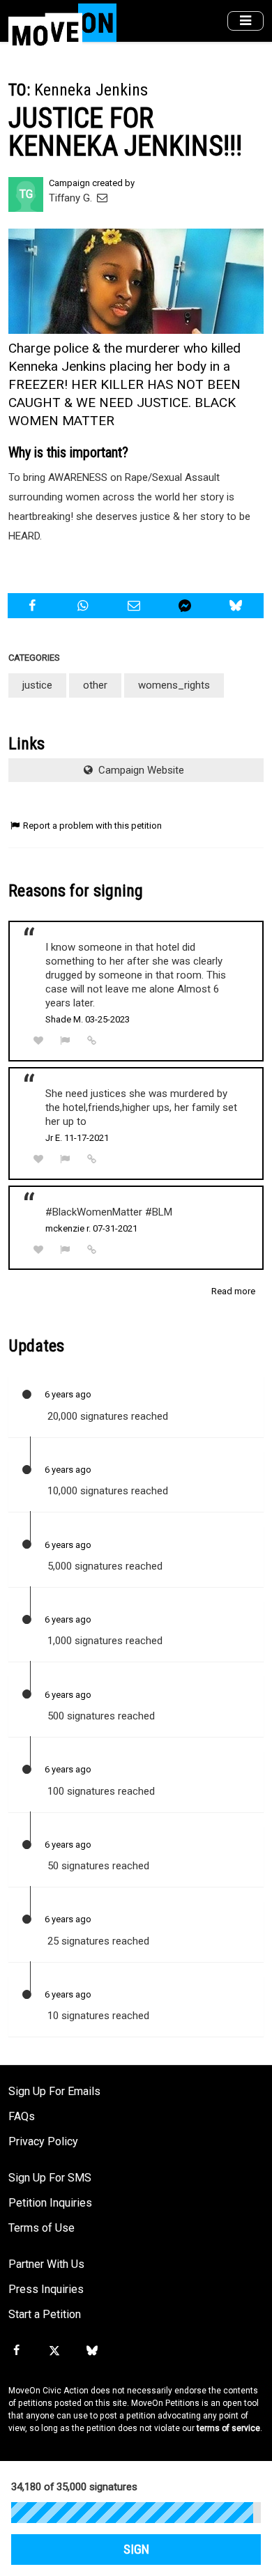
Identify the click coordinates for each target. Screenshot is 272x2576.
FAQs (22, 2116)
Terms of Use (41, 2228)
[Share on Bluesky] (238, 606)
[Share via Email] (135, 606)
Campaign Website (140, 770)
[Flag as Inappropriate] (66, 1041)
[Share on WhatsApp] (84, 606)
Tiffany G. (72, 198)
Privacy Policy (43, 2141)
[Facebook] (16, 2351)
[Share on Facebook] (33, 606)
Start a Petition (45, 2314)
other (95, 685)
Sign (136, 2550)
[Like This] (38, 1041)
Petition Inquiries (50, 2203)
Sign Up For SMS (50, 2178)
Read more (233, 1291)
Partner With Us (46, 2264)
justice (37, 685)
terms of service (228, 2428)
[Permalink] (92, 1041)
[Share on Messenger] (187, 606)
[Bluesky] (92, 2351)
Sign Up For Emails (54, 2091)
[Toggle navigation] (245, 21)
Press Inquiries (46, 2289)
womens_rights (174, 685)
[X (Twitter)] (54, 2351)
